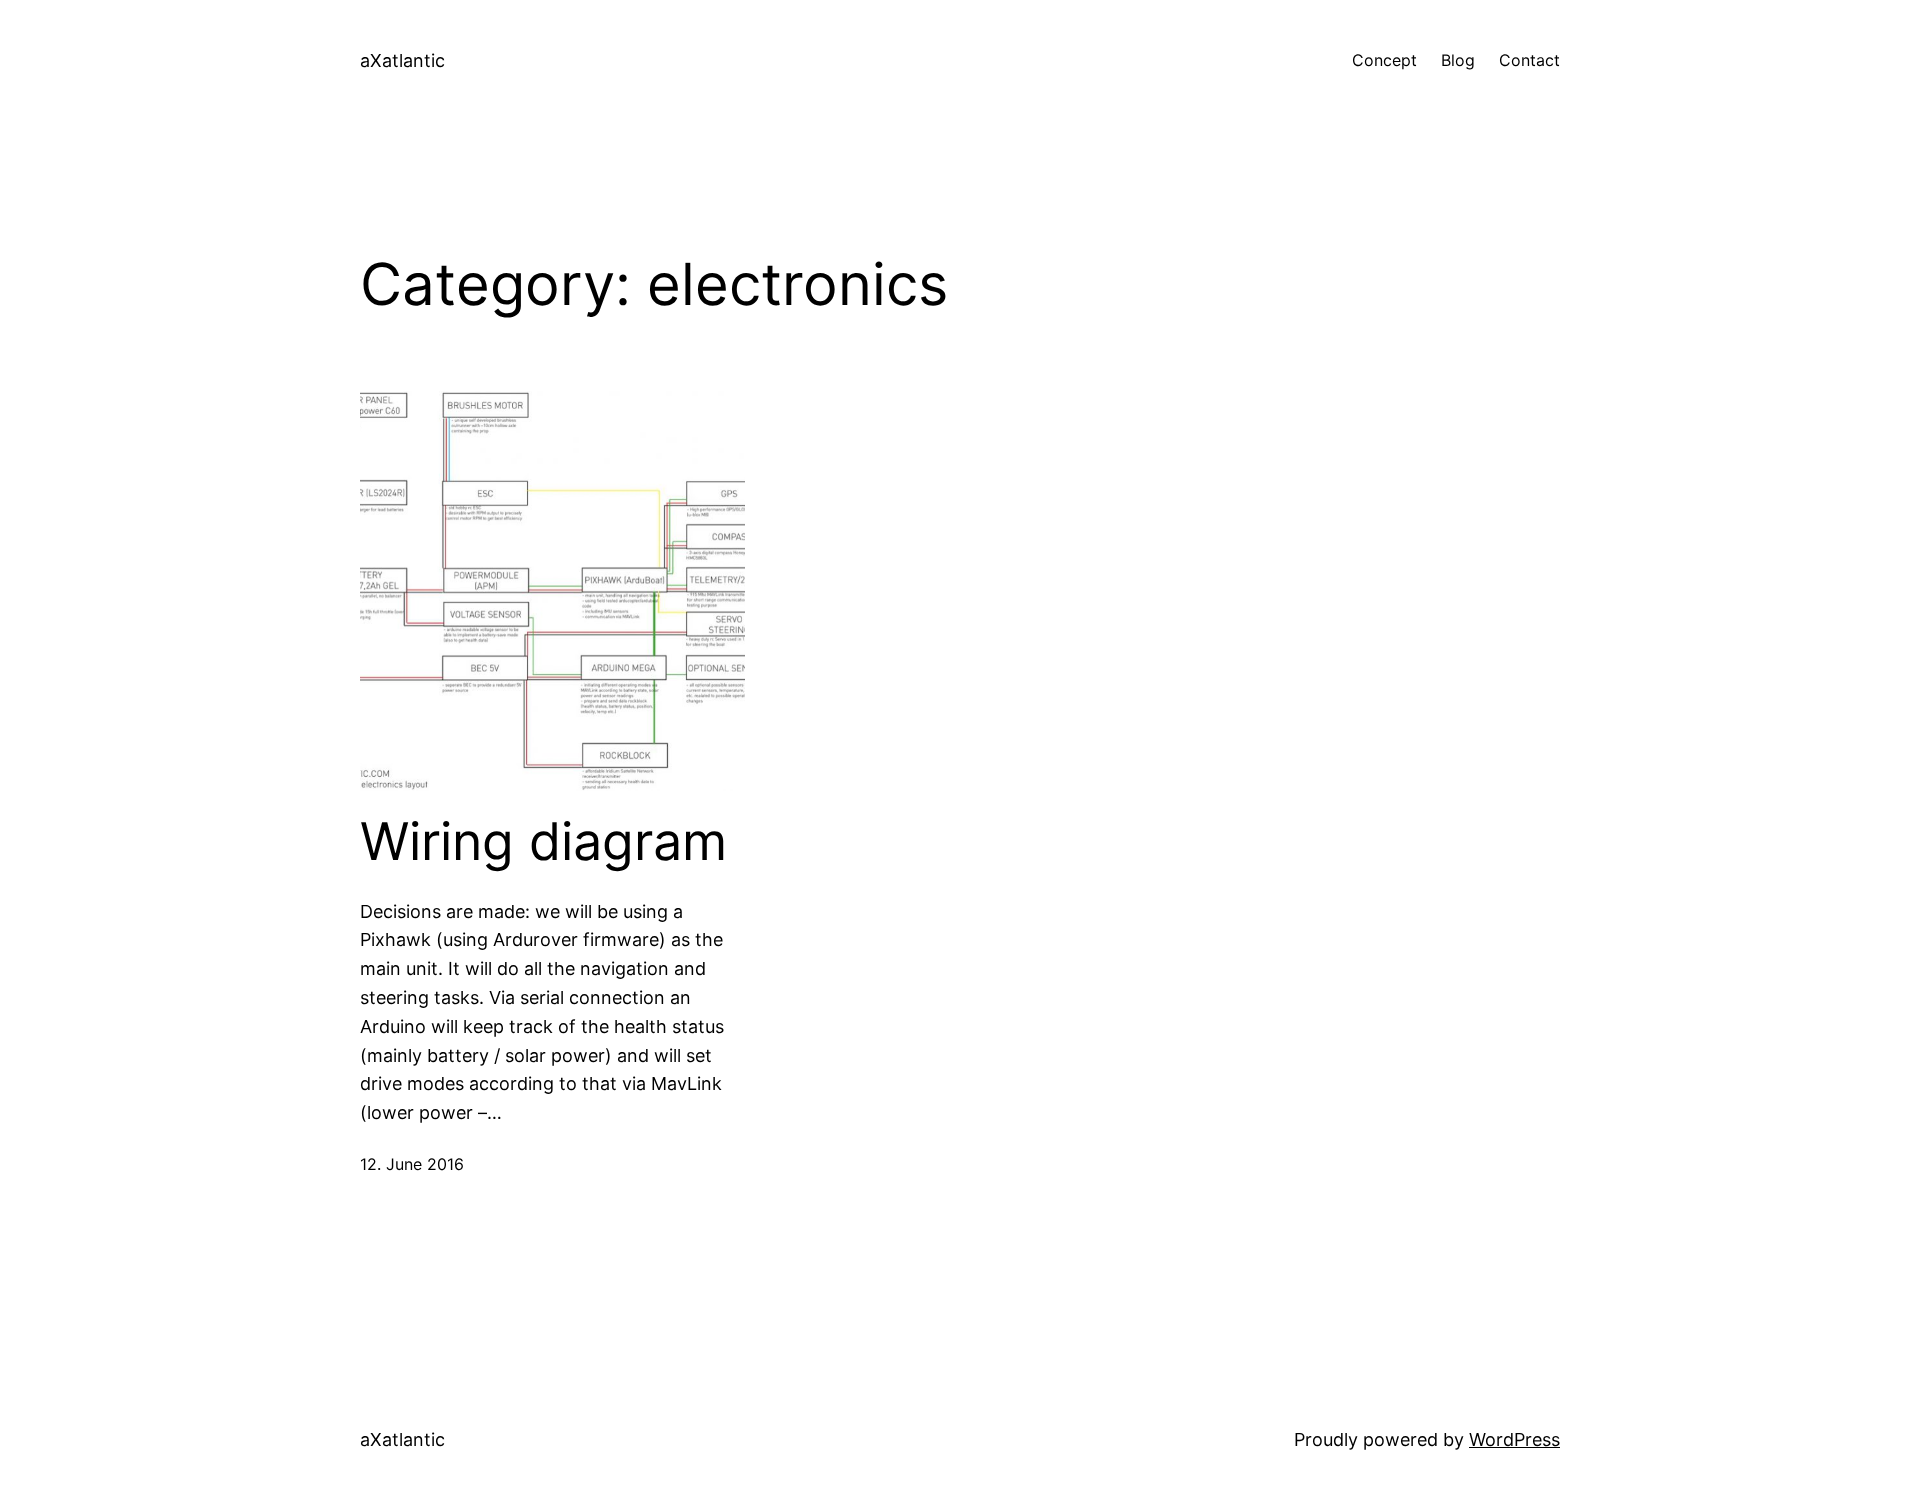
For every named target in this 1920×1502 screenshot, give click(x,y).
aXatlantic (402, 60)
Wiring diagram (543, 842)
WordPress (1514, 1439)
